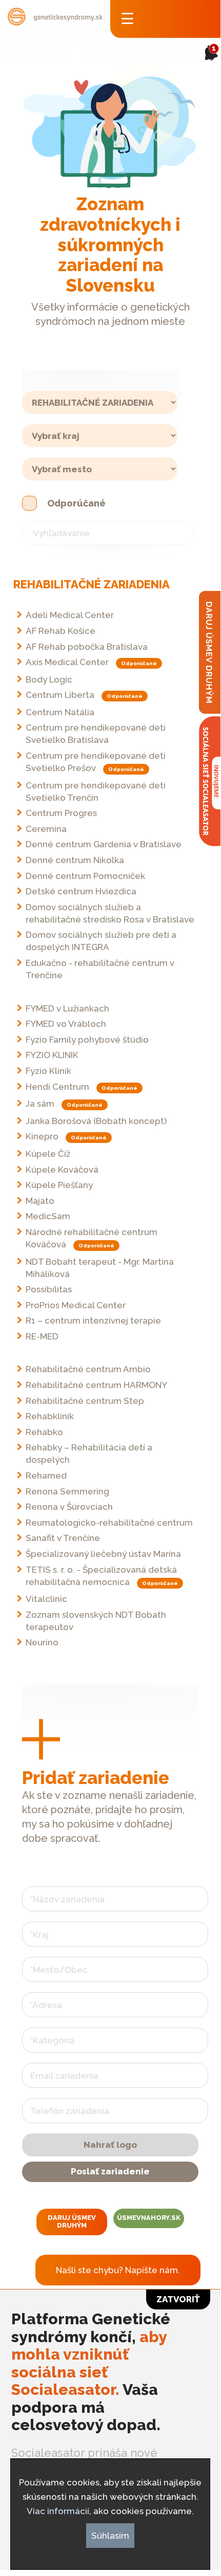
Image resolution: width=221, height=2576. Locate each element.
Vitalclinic (46, 1599)
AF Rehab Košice (61, 631)
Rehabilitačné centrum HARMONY (96, 1385)
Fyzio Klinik (48, 1071)
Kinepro (42, 1136)
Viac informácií (58, 2511)
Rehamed (46, 1476)
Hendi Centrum (57, 1087)
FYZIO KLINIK (52, 1055)
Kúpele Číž (48, 1154)
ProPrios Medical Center (76, 1305)
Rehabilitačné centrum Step (85, 1401)
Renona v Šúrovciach (69, 1507)
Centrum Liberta (60, 695)
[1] (208, 68)
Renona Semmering (67, 1491)
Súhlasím (110, 2536)
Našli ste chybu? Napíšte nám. (118, 2270)
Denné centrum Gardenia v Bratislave (104, 844)
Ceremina (46, 829)
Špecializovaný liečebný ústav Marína (103, 1554)
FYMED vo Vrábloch (66, 1024)
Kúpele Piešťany (59, 1185)
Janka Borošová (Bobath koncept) (96, 1121)
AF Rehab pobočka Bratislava (87, 647)
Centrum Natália (60, 712)
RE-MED (42, 1336)
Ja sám (40, 1104)
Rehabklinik (50, 1416)
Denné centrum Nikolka (75, 860)
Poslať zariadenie (110, 2171)
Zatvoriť (178, 2299)
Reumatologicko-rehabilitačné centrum (109, 1523)
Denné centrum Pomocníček (85, 876)
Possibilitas (49, 1289)
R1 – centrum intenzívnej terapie (93, 1320)
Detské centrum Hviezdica (81, 891)
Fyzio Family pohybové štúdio (87, 1040)
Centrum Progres (61, 813)
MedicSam (48, 1216)
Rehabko (44, 1432)
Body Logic (49, 679)
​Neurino (42, 1642)
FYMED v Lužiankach (67, 1008)
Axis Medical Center (67, 662)
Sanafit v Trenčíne (63, 1538)
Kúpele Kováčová (62, 1170)
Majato (40, 1201)
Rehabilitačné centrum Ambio (88, 1369)
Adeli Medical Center (70, 615)
